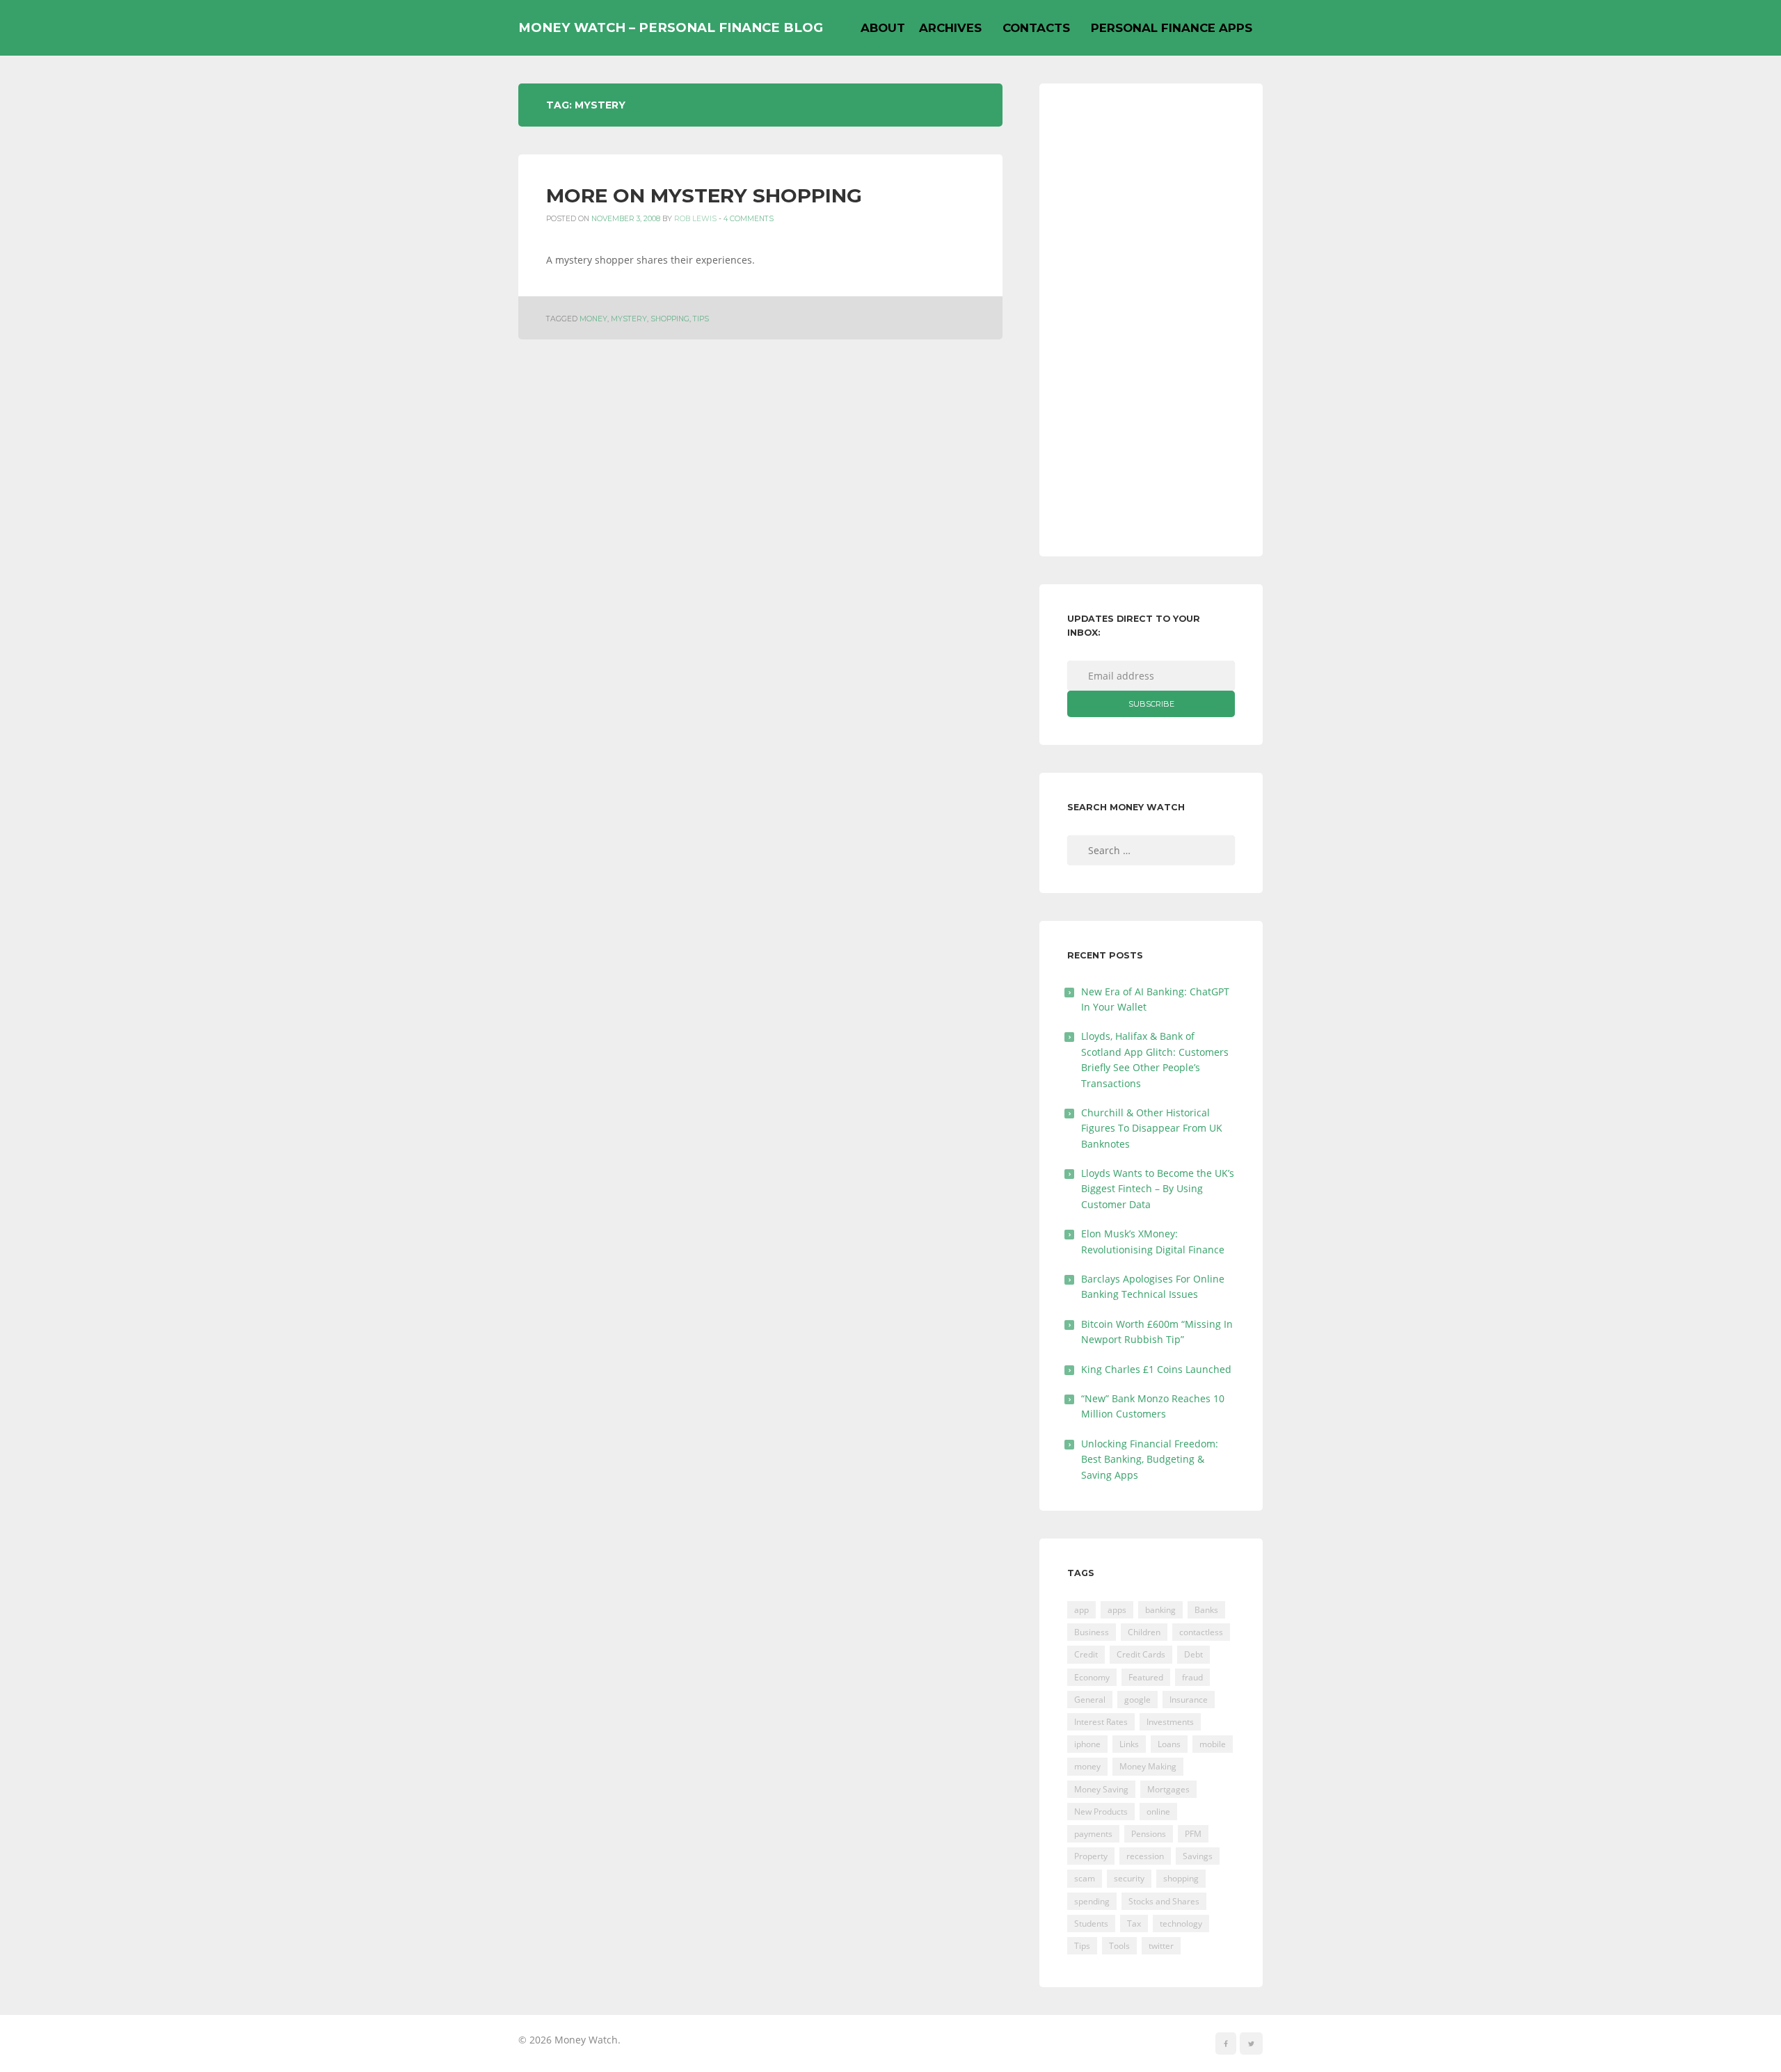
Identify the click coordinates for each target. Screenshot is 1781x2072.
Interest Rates (1101, 1722)
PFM (1193, 1834)
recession (1145, 1856)
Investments (1170, 1722)
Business (1092, 1632)
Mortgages (1168, 1789)
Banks (1206, 1610)
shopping (670, 319)
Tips (701, 319)
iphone (1087, 1744)
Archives (950, 28)
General (1090, 1700)
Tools (1119, 1946)
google (1137, 1700)
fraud (1192, 1677)
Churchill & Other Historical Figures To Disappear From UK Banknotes (1152, 1128)
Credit (1086, 1654)
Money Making (1148, 1766)
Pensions (1149, 1834)
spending (1092, 1901)
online (1158, 1812)
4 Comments (749, 219)
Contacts (1036, 28)
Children (1144, 1632)
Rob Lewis (695, 219)
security (1129, 1878)
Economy (1092, 1677)
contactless (1201, 1632)
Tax (1134, 1924)
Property (1091, 1856)
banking (1160, 1610)
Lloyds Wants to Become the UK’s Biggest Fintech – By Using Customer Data (1158, 1189)
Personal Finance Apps (1172, 28)
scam (1085, 1878)
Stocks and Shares (1164, 1901)
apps (1117, 1610)
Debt (1193, 1654)
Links (1129, 1744)
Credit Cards (1141, 1654)
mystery (629, 319)
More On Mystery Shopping (704, 195)
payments (1093, 1834)
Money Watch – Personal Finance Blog (671, 27)
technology (1181, 1924)
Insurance (1189, 1700)
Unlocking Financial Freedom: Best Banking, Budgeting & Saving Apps (1150, 1459)
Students (1091, 1924)
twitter (1161, 1946)
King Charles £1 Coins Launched (1156, 1369)
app (1081, 1610)
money (593, 319)
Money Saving (1101, 1789)
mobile (1213, 1744)
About (883, 28)
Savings (1198, 1856)
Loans (1169, 1744)
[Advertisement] (1151, 320)
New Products (1101, 1812)
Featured (1146, 1677)
